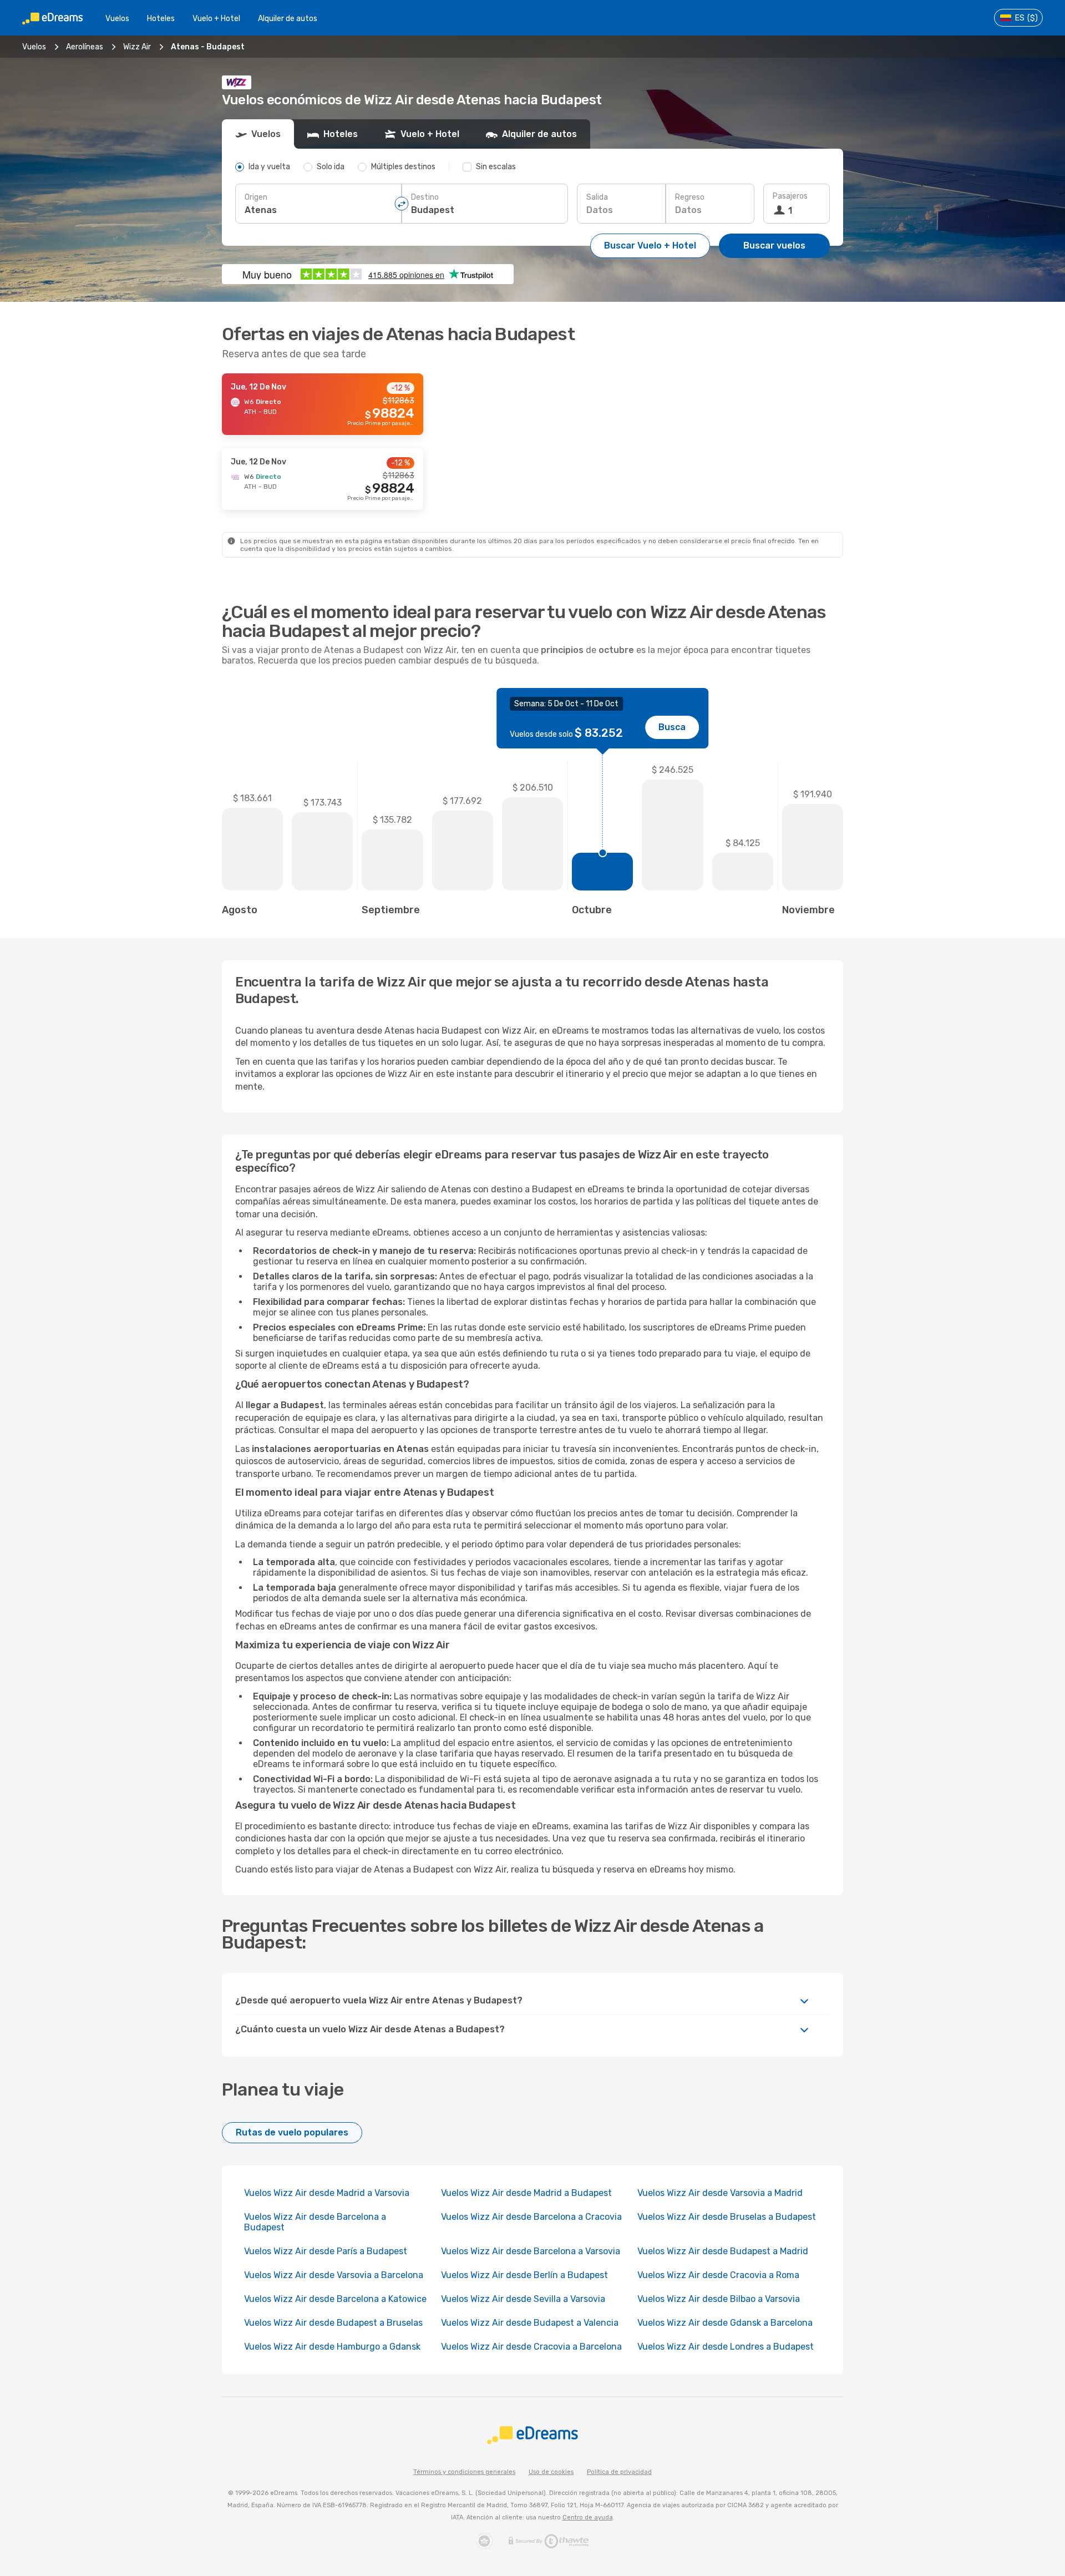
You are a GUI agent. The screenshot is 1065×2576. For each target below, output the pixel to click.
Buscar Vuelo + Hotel (650, 246)
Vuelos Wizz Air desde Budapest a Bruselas (333, 2323)
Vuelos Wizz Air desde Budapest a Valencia (530, 2323)
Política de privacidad (619, 2472)
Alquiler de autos (288, 19)
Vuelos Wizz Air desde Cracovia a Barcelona (531, 2347)
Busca (672, 727)
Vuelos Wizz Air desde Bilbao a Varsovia (719, 2299)
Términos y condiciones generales (464, 2472)
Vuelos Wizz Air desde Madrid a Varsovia (327, 2193)
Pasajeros (790, 196)
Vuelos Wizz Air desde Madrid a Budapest (526, 2193)
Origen (256, 197)
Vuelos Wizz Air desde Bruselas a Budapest (727, 2217)
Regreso (690, 197)
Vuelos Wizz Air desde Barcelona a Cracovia (531, 2217)
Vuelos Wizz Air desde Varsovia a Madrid (720, 2193)
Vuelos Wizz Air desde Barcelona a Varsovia (531, 2251)
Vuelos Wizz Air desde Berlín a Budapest (524, 2275)
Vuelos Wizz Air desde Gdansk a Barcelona (725, 2323)
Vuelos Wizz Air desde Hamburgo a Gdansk (332, 2347)
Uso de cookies (551, 2472)
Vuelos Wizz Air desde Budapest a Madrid (723, 2251)
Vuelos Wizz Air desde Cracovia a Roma (718, 2275)
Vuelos (117, 19)
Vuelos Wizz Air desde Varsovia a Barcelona (334, 2275)
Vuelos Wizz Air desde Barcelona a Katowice (335, 2299)
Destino (425, 197)
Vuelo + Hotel (216, 19)
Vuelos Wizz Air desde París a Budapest (326, 2251)
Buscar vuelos (774, 246)
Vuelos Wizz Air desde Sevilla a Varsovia (523, 2299)
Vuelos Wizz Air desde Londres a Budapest (726, 2347)
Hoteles (161, 19)
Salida (597, 197)
